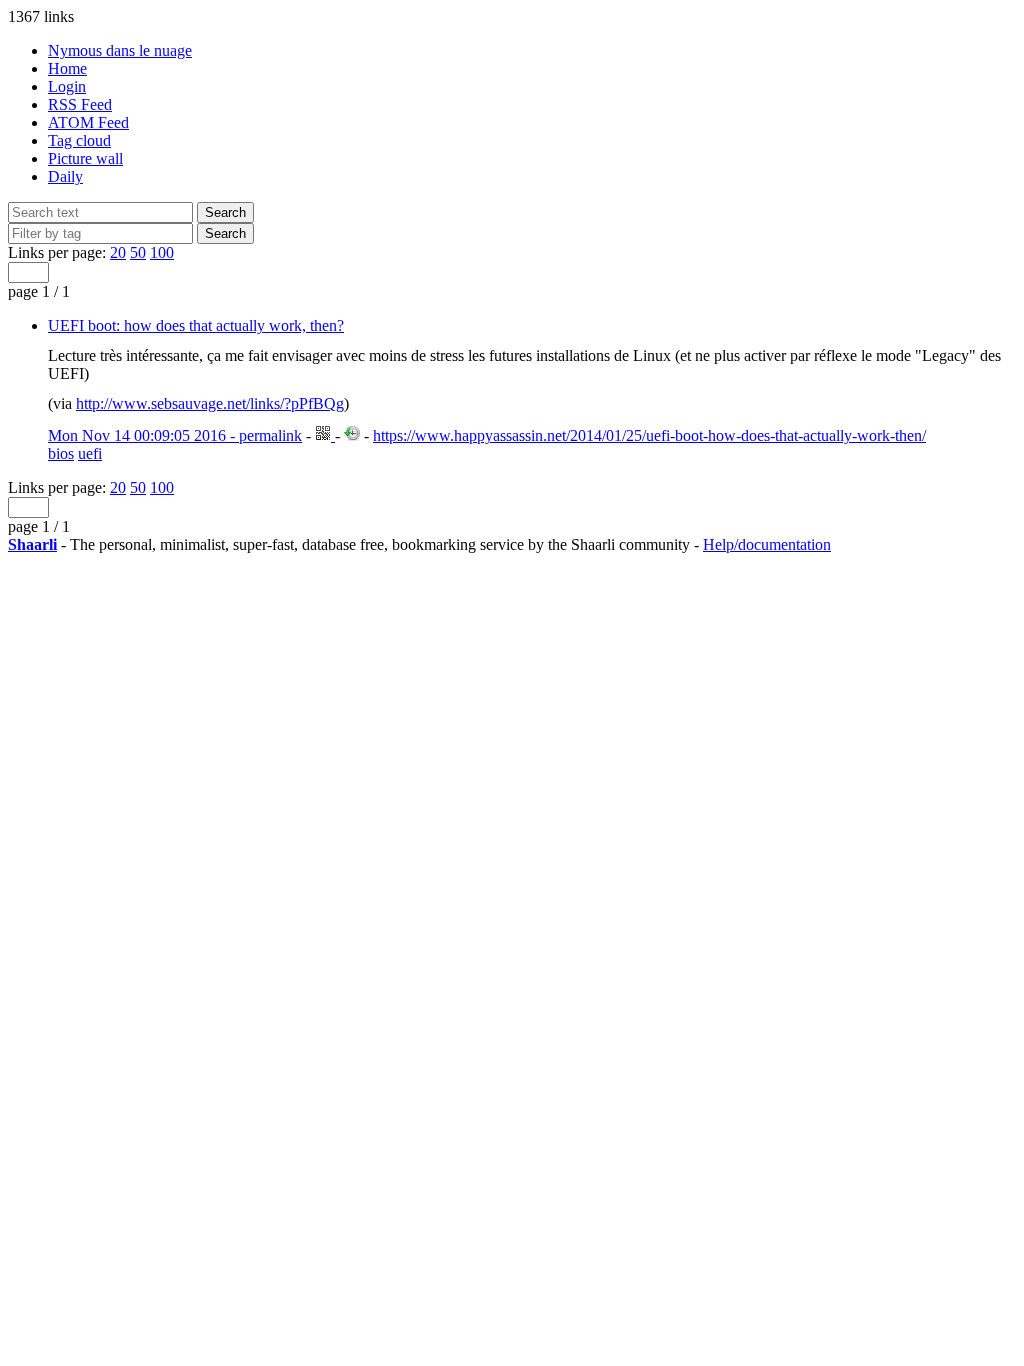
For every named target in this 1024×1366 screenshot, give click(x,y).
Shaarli (32, 544)
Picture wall (85, 158)
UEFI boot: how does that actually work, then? (196, 325)
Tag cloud (79, 140)
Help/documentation (767, 544)
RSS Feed (80, 104)
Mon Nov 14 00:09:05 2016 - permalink (175, 435)
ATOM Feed (88, 122)
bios (61, 453)
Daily (65, 176)
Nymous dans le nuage (120, 50)
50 (138, 252)
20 (118, 252)
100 (162, 252)
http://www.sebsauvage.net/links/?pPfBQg (210, 403)
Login (67, 86)
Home (67, 68)
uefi (90, 453)
